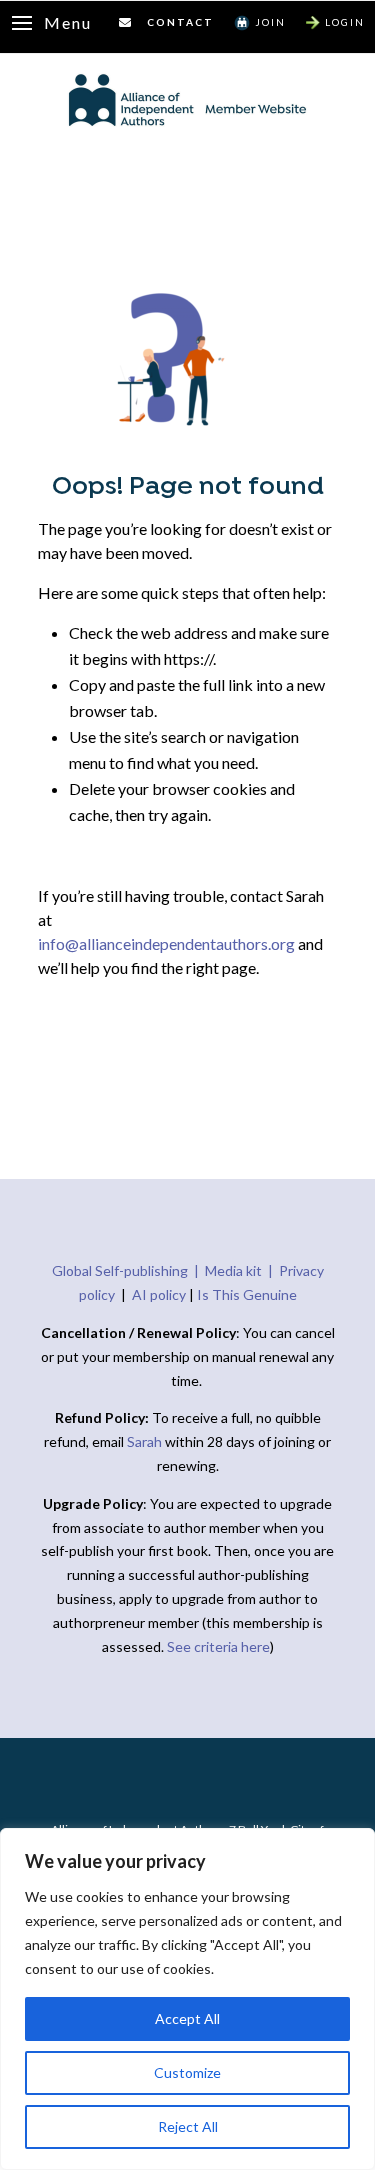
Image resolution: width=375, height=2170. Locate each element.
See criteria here (218, 1646)
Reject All (188, 2126)
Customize (187, 2072)
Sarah (146, 1441)
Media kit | (242, 1270)
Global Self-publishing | (128, 1270)
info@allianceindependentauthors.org (166, 943)
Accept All (187, 2018)
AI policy (159, 1294)
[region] (187, 1999)
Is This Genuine (247, 1294)
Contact (180, 22)
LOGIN (345, 22)
